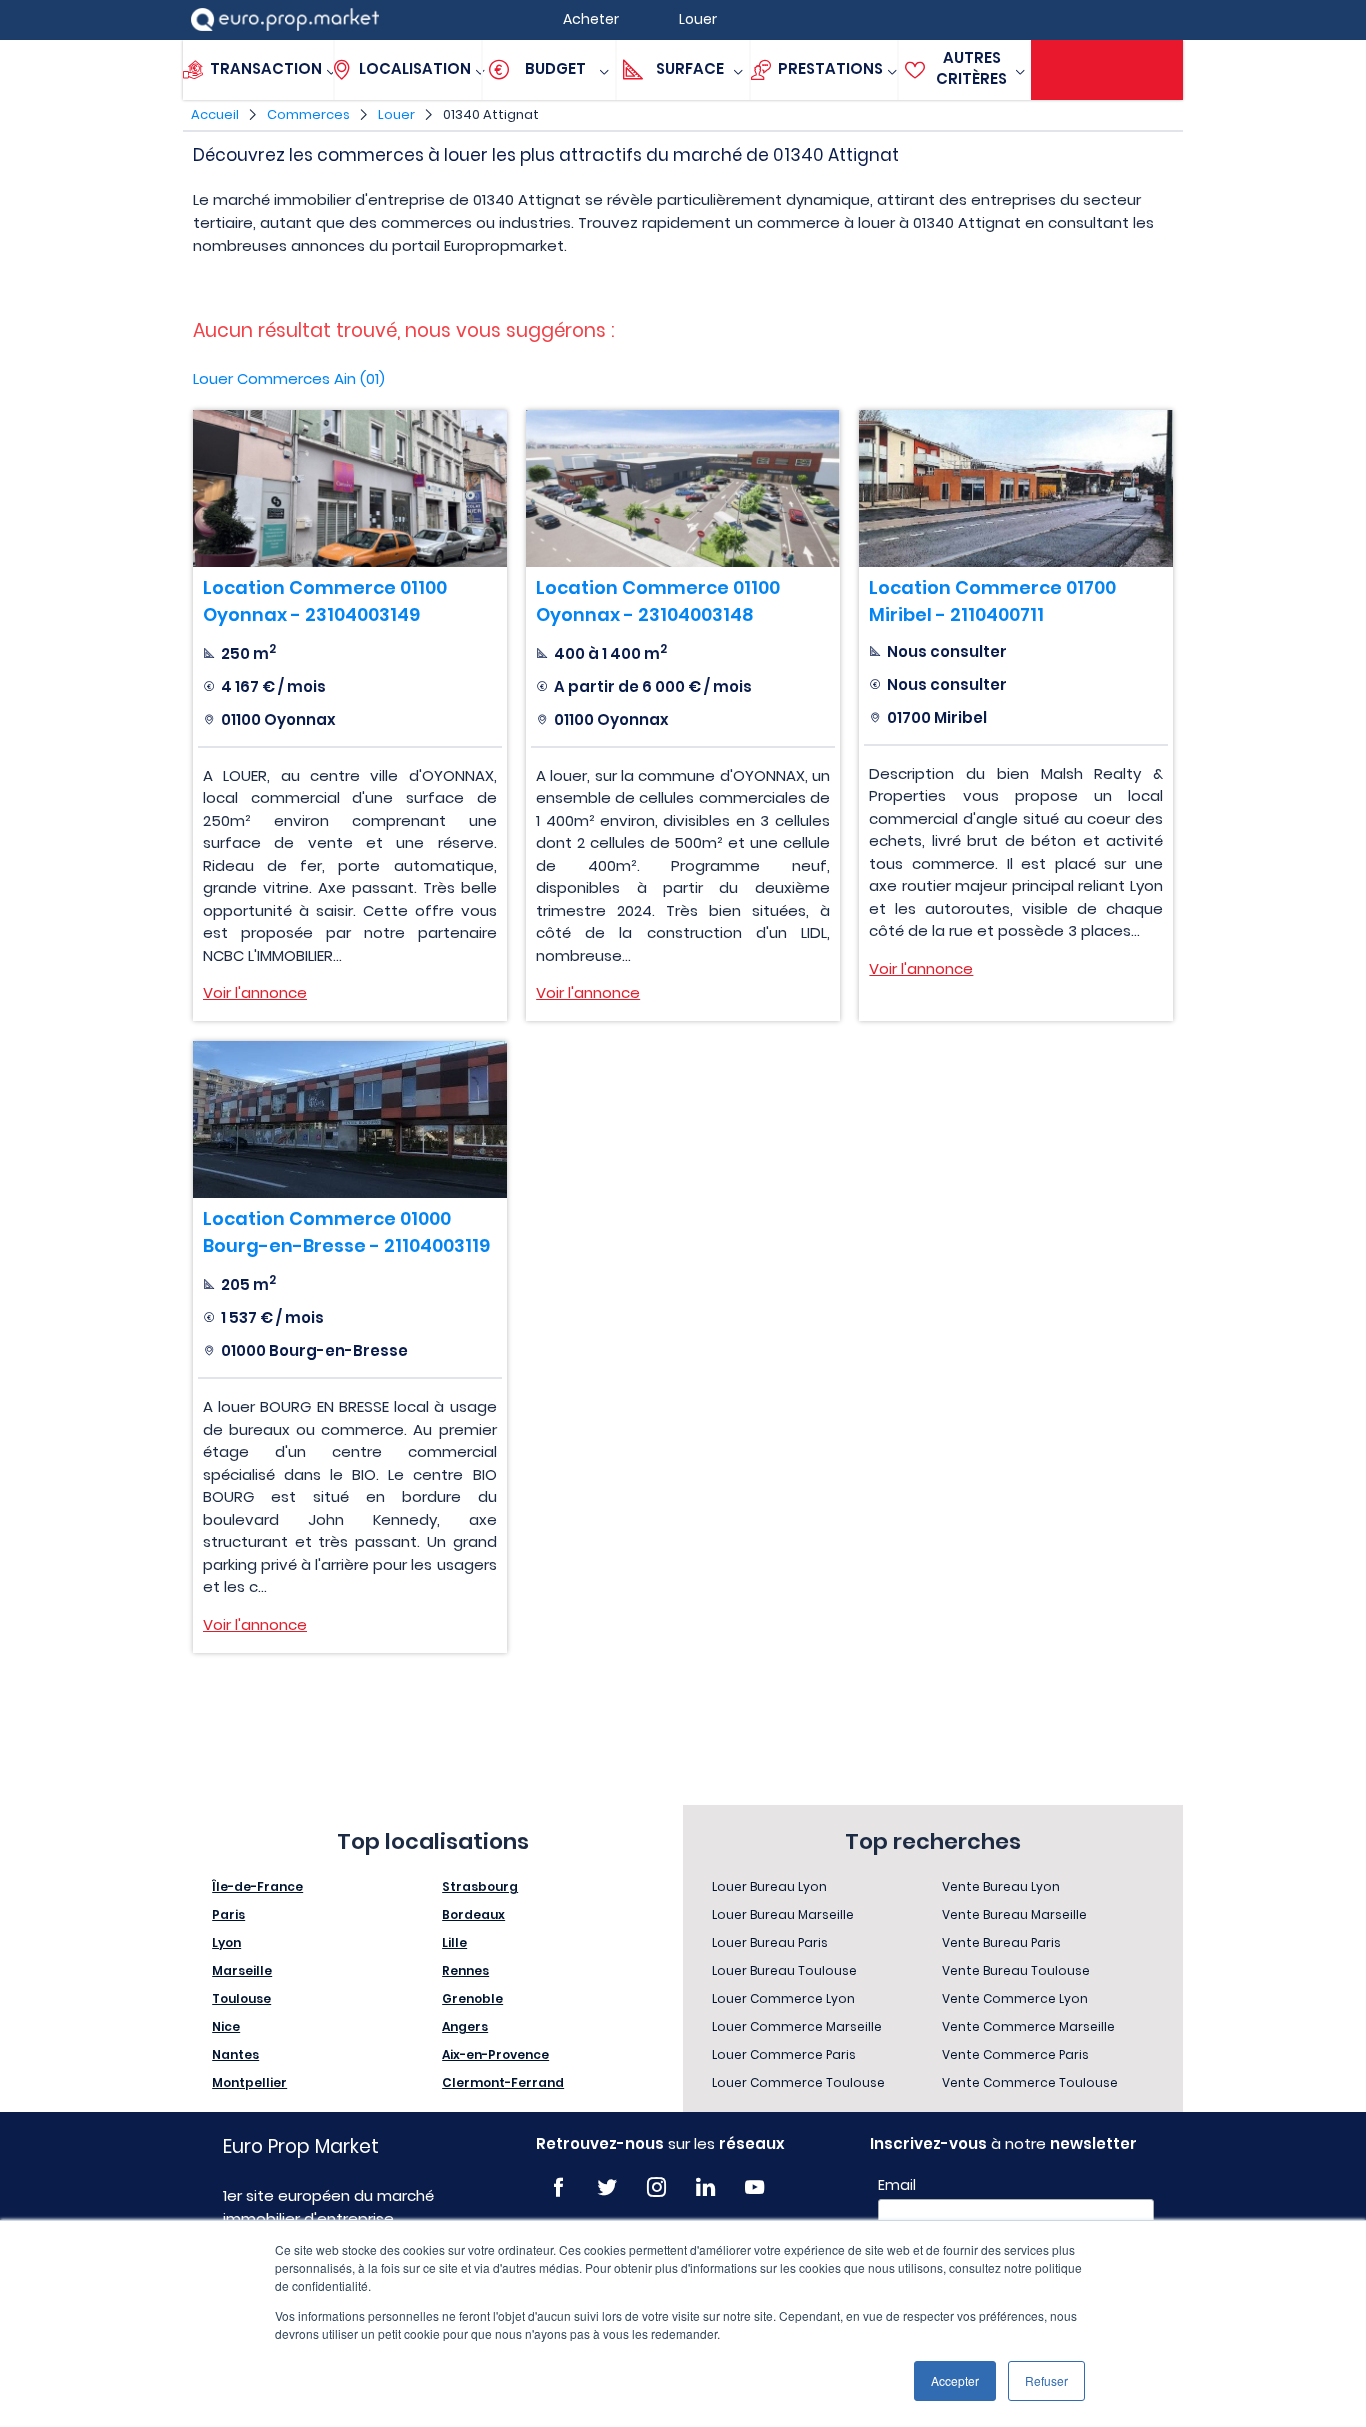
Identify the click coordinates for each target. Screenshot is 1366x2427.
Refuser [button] (1046, 2380)
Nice (226, 2026)
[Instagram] (656, 2187)
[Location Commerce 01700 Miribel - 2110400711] (1016, 488)
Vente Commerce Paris (1015, 2054)
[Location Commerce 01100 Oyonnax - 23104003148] (683, 488)
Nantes (235, 2054)
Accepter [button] (955, 2380)
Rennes (465, 1970)
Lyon (226, 1942)
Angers (465, 2026)
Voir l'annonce (255, 992)
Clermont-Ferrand (503, 2082)
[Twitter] (607, 2187)
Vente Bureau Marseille (1014, 1914)
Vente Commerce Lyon (1015, 1998)
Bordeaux (473, 1914)
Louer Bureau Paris (770, 1942)
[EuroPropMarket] (285, 19)
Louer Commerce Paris (784, 2054)
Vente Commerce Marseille (1028, 2026)
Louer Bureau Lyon (769, 1886)
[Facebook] (558, 2187)
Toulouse (241, 1998)
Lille (454, 1942)
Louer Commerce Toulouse (798, 2082)
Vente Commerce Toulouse (1030, 2082)
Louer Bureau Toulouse (784, 1970)
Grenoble (472, 1998)
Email (897, 2185)
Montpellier (249, 2082)
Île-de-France (257, 1886)
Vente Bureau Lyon (1001, 1886)
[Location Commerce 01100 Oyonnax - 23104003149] (350, 488)
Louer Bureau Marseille (783, 1914)
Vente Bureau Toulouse (1016, 1970)
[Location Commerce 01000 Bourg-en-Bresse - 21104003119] (350, 1119)
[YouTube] (754, 2187)
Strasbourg (480, 1886)
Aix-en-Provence (495, 2054)
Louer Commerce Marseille (797, 2026)
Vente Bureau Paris (1001, 1942)
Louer (396, 114)
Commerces (308, 114)
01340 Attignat (491, 114)
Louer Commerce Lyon (783, 1998)
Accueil (215, 114)
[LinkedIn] (705, 2187)
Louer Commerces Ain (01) (289, 378)
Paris (228, 1914)
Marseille (242, 1970)
